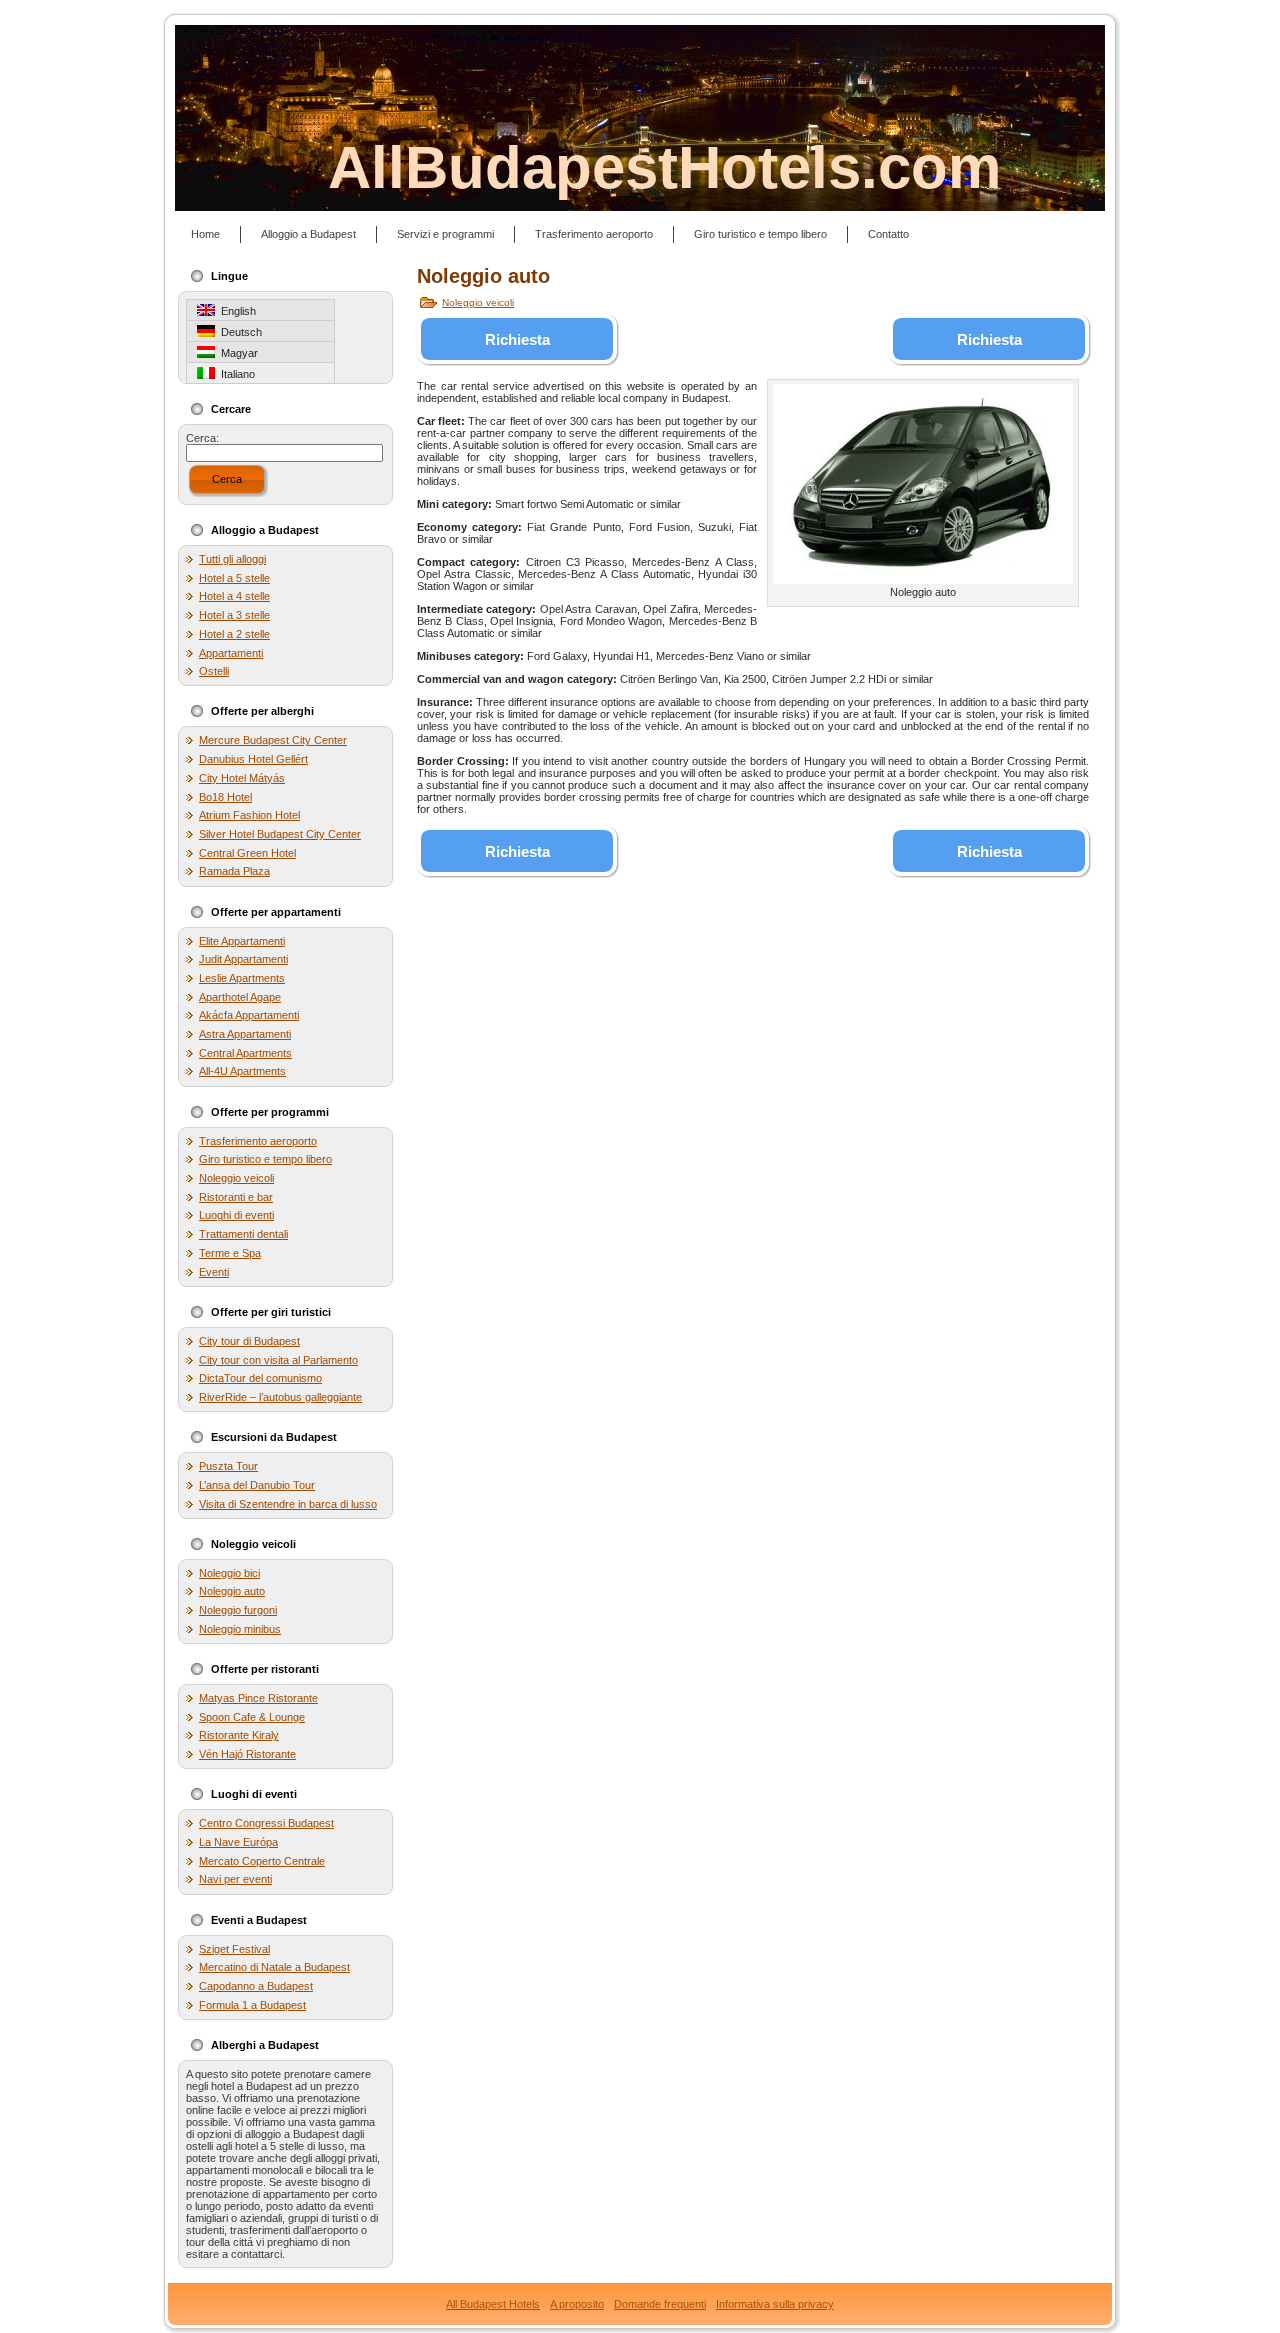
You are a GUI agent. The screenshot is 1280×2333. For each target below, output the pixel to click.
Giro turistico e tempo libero (265, 1159)
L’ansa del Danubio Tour (257, 1485)
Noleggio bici (229, 1573)
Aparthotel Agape (240, 997)
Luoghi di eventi (236, 1215)
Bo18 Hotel (225, 797)
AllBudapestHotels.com (664, 167)
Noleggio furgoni (238, 1610)
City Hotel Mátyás (242, 778)
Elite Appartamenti (242, 941)
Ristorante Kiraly (239, 1735)
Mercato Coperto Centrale (262, 1861)
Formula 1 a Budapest (252, 2005)
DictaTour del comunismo (260, 1378)
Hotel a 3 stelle (234, 615)
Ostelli (214, 671)
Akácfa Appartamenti (249, 1015)
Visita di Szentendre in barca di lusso (288, 1504)
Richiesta (517, 339)
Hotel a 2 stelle (234, 634)
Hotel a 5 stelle (234, 578)
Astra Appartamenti (245, 1034)
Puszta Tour (228, 1466)
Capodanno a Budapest (256, 1986)
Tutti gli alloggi (232, 559)
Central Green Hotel (247, 853)
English (235, 311)
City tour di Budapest (249, 1341)
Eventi (214, 1272)
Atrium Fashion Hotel (249, 815)
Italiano (235, 374)
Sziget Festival (234, 1949)
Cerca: (202, 438)
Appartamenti (231, 653)
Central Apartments (245, 1053)
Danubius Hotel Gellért (253, 759)
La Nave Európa (238, 1842)
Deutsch (238, 332)
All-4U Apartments (242, 1071)
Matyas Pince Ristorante (258, 1698)
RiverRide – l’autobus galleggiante (280, 1397)
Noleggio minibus (240, 1629)
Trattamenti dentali (243, 1234)
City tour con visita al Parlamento (278, 1360)
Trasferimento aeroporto (258, 1141)
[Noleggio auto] (923, 483)
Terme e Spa (230, 1253)
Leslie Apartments (242, 978)
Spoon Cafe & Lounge (252, 1717)
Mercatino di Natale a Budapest (274, 1967)
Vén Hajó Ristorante (247, 1754)
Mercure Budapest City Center (273, 740)
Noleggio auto (232, 1591)
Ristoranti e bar (236, 1197)
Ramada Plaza (234, 871)
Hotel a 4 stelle (234, 596)
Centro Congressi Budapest (266, 1823)
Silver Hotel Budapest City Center (280, 834)
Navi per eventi (235, 1879)
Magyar (236, 353)
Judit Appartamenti (243, 959)
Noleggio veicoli (236, 1178)
